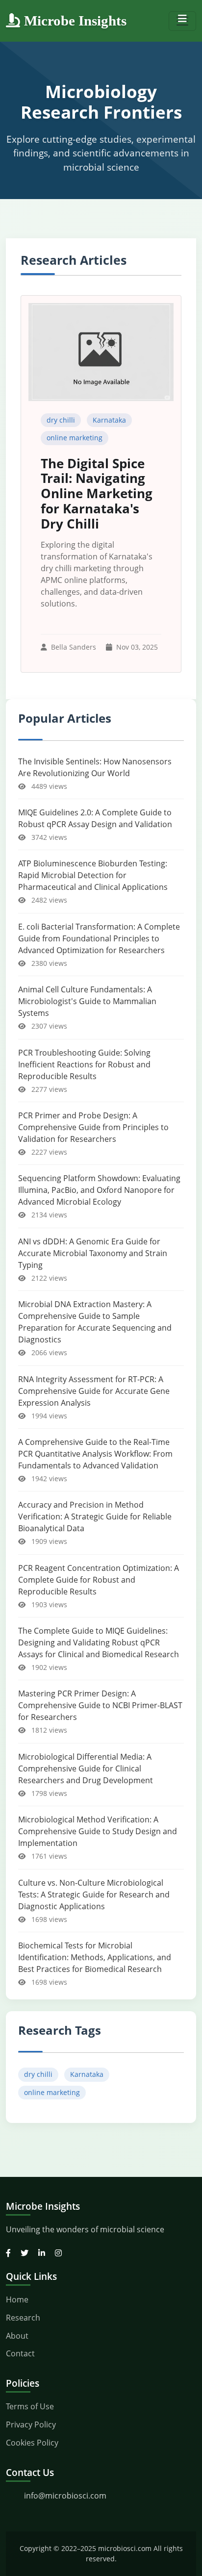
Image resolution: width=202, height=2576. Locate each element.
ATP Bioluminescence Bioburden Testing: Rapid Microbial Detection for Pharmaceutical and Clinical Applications (93, 875)
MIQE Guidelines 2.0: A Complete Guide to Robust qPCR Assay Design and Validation (95, 818)
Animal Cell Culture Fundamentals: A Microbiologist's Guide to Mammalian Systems (87, 1001)
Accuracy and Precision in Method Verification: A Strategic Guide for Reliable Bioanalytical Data (95, 1516)
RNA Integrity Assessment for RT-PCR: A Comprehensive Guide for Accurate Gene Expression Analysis (94, 1391)
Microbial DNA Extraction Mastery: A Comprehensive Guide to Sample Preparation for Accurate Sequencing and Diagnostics (95, 1322)
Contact (20, 2353)
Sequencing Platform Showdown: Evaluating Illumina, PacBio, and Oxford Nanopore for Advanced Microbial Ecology (99, 1190)
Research (23, 2318)
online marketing (75, 438)
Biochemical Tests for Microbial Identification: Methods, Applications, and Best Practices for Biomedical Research (95, 1957)
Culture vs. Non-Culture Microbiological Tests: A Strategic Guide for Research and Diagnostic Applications (94, 1894)
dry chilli (61, 420)
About (17, 2336)
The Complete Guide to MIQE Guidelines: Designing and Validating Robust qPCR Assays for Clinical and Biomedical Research (99, 1642)
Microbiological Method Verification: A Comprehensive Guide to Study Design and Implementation (98, 1831)
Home (17, 2299)
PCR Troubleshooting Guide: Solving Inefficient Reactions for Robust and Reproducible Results (84, 1064)
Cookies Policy (32, 2443)
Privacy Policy (31, 2424)
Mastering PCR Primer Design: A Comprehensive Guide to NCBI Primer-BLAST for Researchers (100, 1705)
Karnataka (109, 420)
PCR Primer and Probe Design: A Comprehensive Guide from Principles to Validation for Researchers (93, 1127)
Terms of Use (30, 2406)
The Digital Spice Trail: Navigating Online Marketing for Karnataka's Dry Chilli (97, 494)
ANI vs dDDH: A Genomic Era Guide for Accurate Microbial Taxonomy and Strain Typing (93, 1253)
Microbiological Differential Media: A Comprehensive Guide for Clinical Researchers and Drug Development (86, 1768)
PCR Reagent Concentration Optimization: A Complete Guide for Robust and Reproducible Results (99, 1580)
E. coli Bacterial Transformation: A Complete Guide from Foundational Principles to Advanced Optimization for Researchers (99, 938)
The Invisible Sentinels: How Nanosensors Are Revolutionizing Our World (95, 767)
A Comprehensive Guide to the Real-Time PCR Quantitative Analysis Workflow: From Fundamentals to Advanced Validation (95, 1454)
